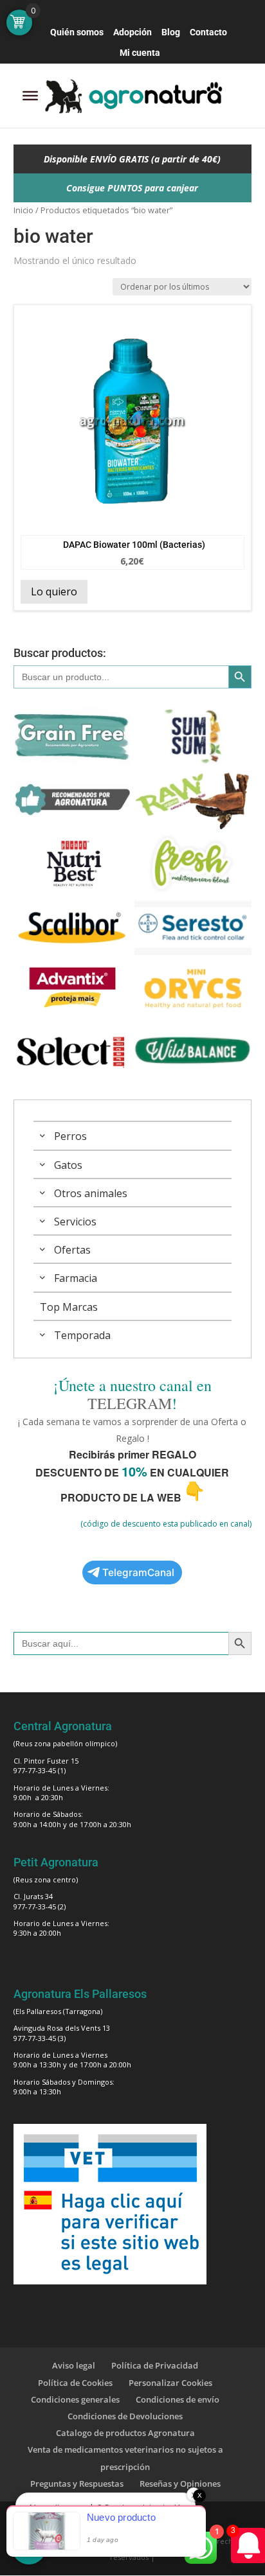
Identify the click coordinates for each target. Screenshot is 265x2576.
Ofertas (72, 1250)
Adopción (132, 32)
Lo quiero (54, 591)
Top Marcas (69, 1307)
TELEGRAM (130, 1403)
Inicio (23, 210)
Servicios (75, 1222)
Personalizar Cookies (170, 2383)
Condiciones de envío (178, 2399)
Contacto (208, 32)
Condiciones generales (75, 2399)
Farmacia (76, 1278)
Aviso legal (74, 2365)
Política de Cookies (75, 2383)
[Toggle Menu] (30, 96)
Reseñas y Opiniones (180, 2484)
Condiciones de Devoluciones (125, 2416)
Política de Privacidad (155, 2365)
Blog (171, 32)
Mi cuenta (140, 53)
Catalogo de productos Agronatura (125, 2433)
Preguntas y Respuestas (77, 2484)
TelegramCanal (138, 1573)
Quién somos (77, 32)
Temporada (82, 1335)
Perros (70, 1136)
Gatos (68, 1165)
